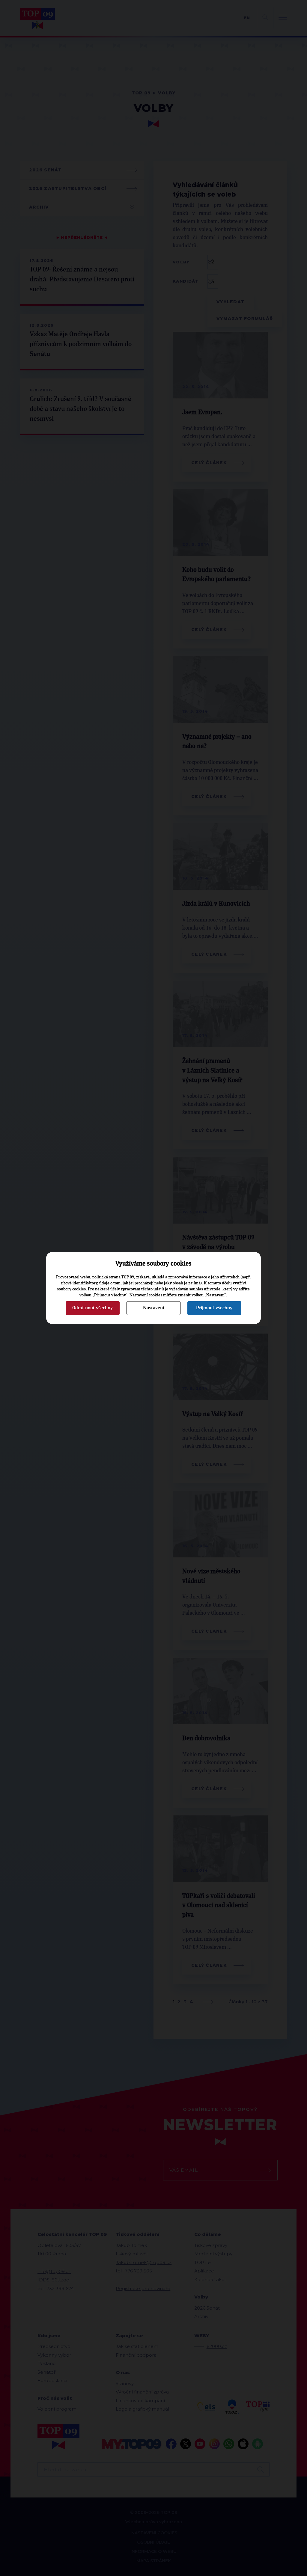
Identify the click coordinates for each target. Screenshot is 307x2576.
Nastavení (153, 1308)
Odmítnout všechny (92, 1308)
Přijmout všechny (214, 1308)
